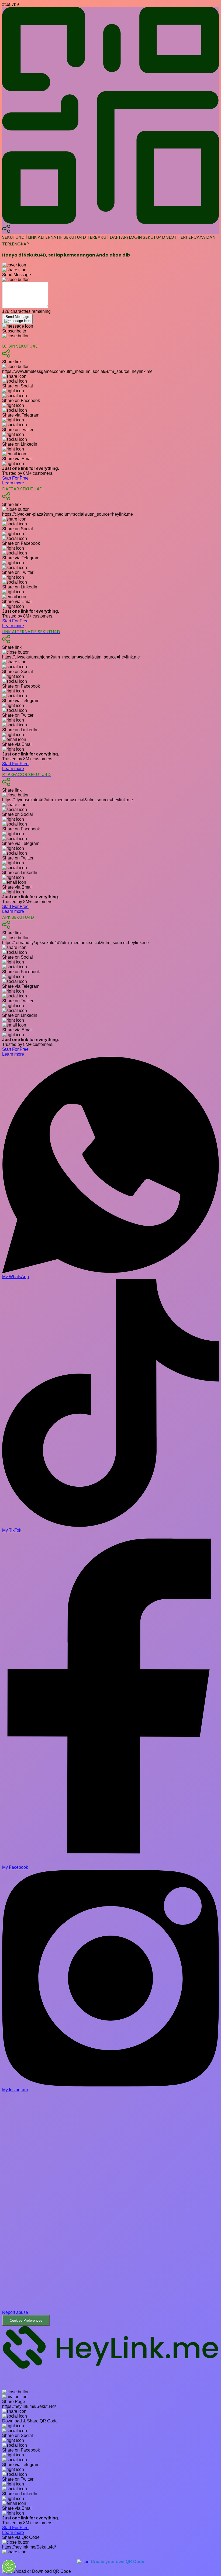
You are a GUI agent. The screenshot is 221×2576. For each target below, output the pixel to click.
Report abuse (15, 2312)
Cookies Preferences (26, 2320)
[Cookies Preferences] (9, 2567)
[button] (110, 2209)
